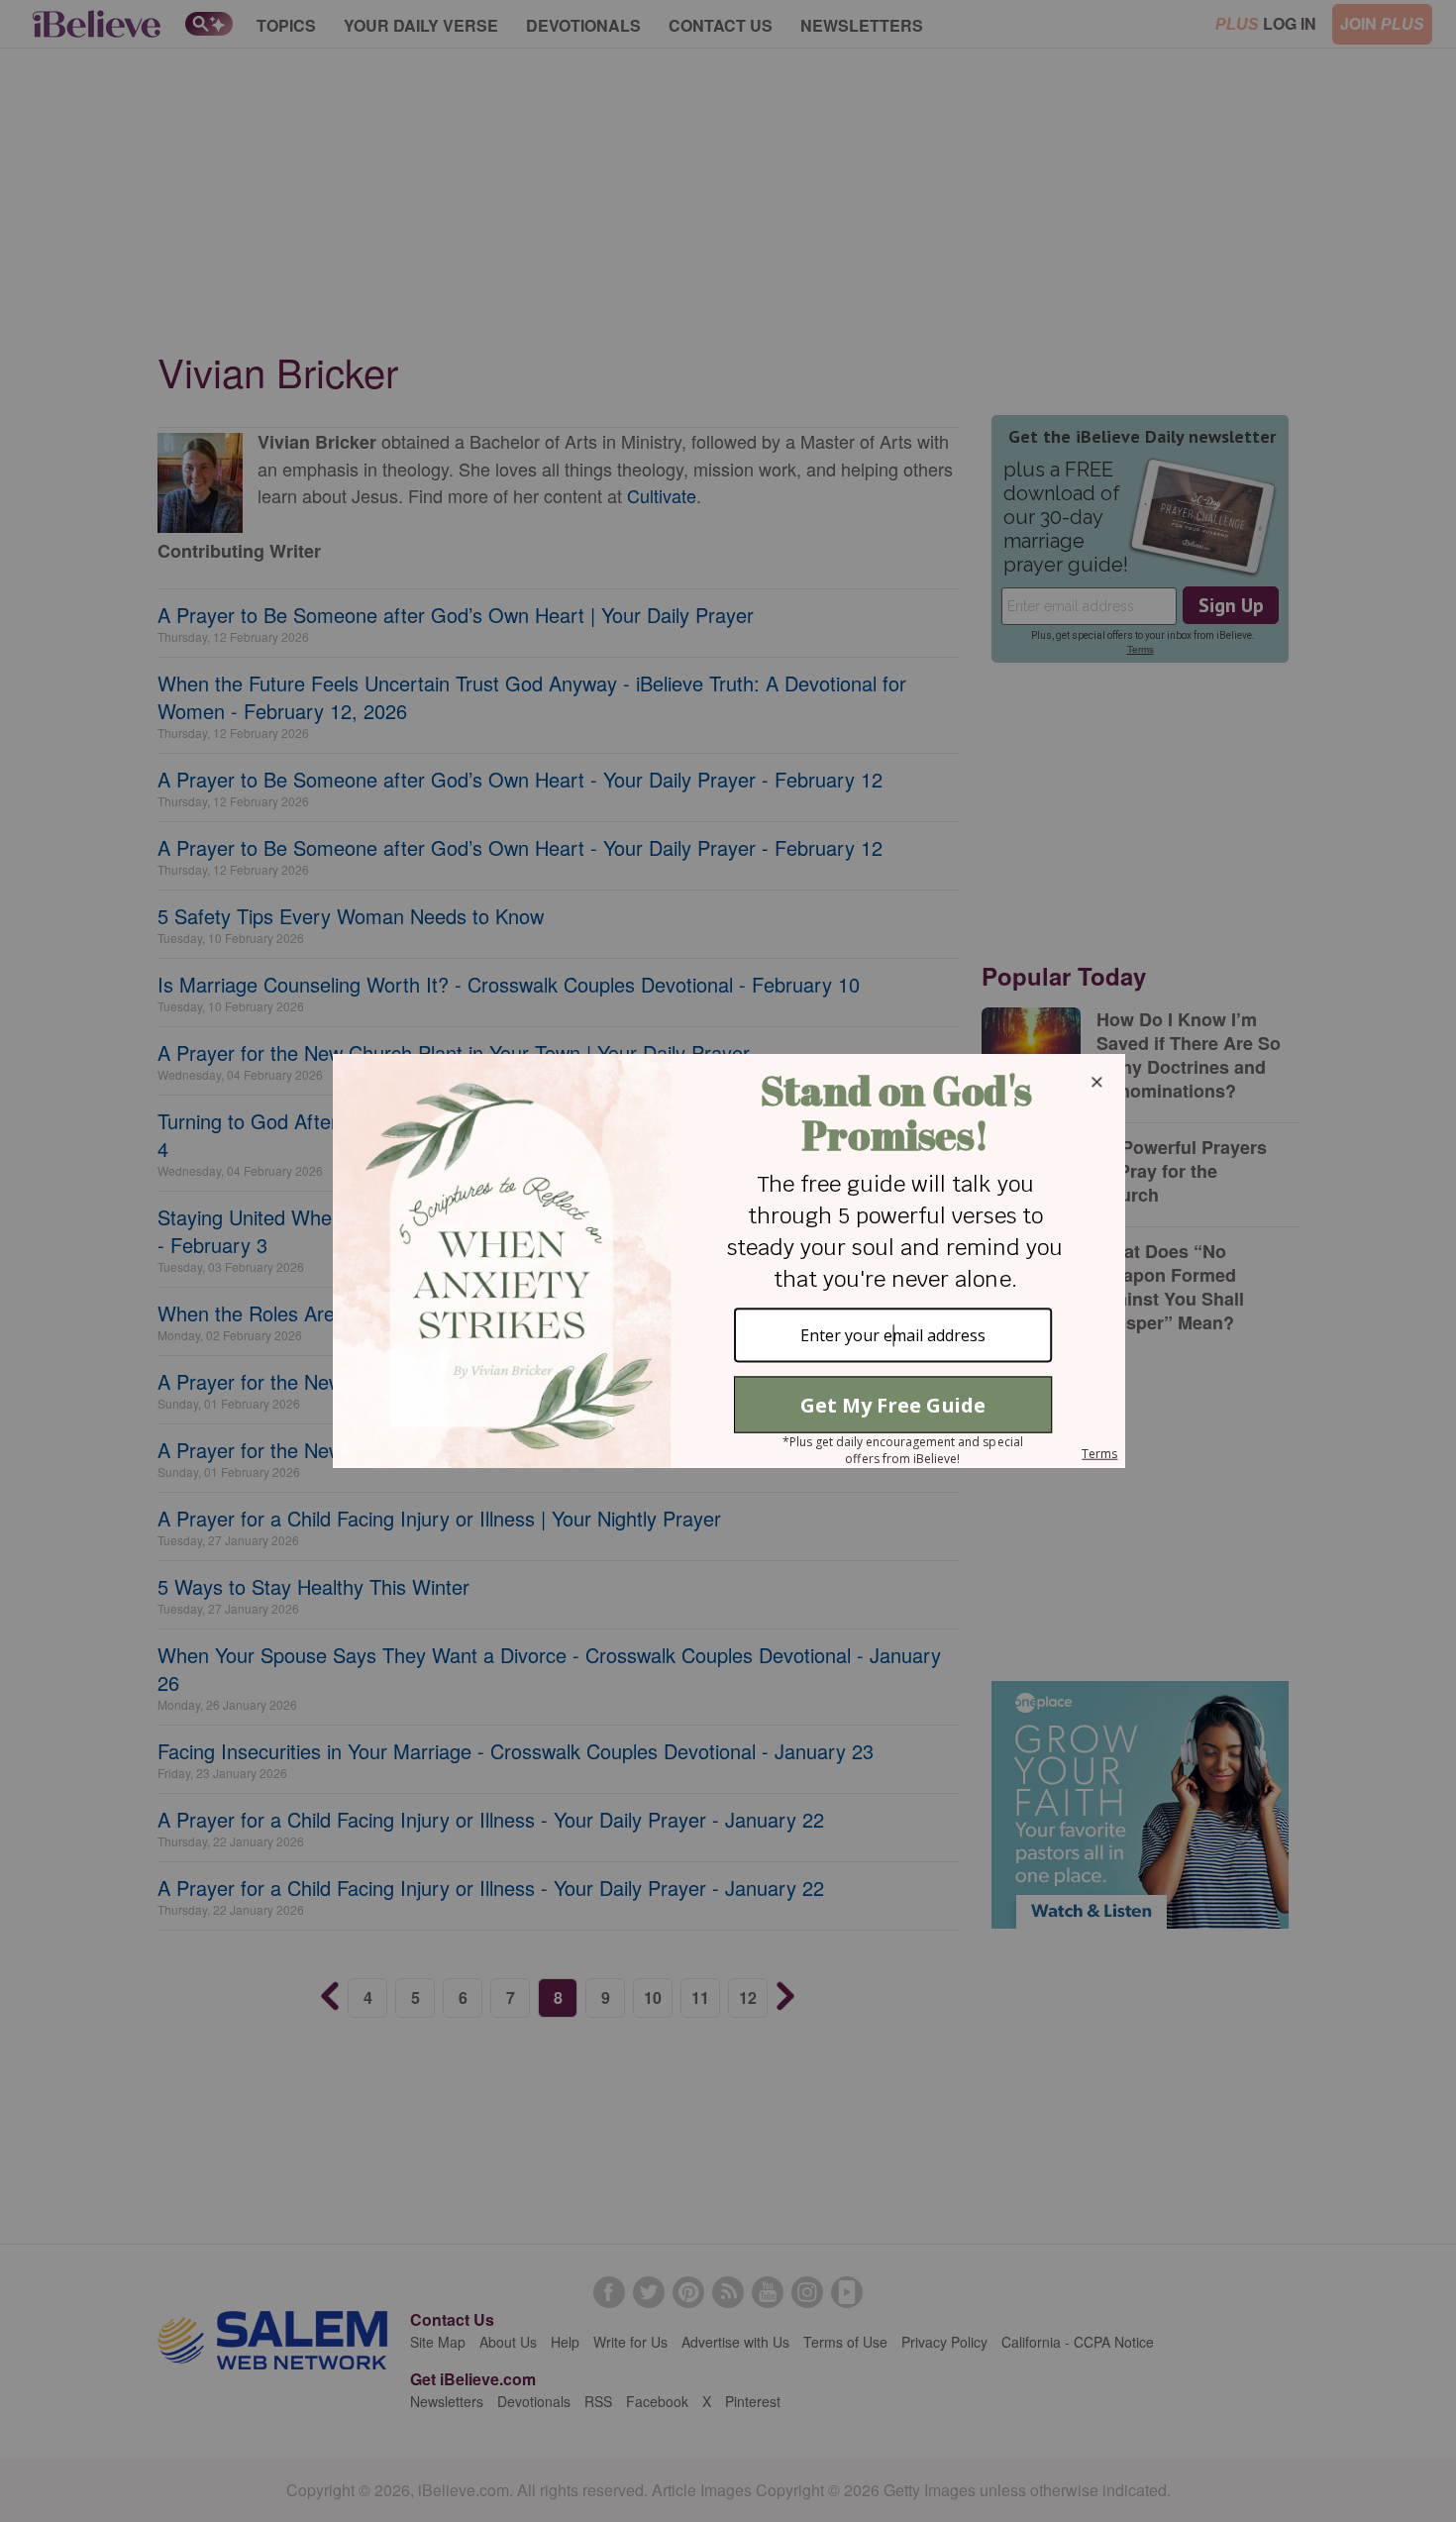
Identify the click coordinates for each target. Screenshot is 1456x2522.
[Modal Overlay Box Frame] (728, 1261)
